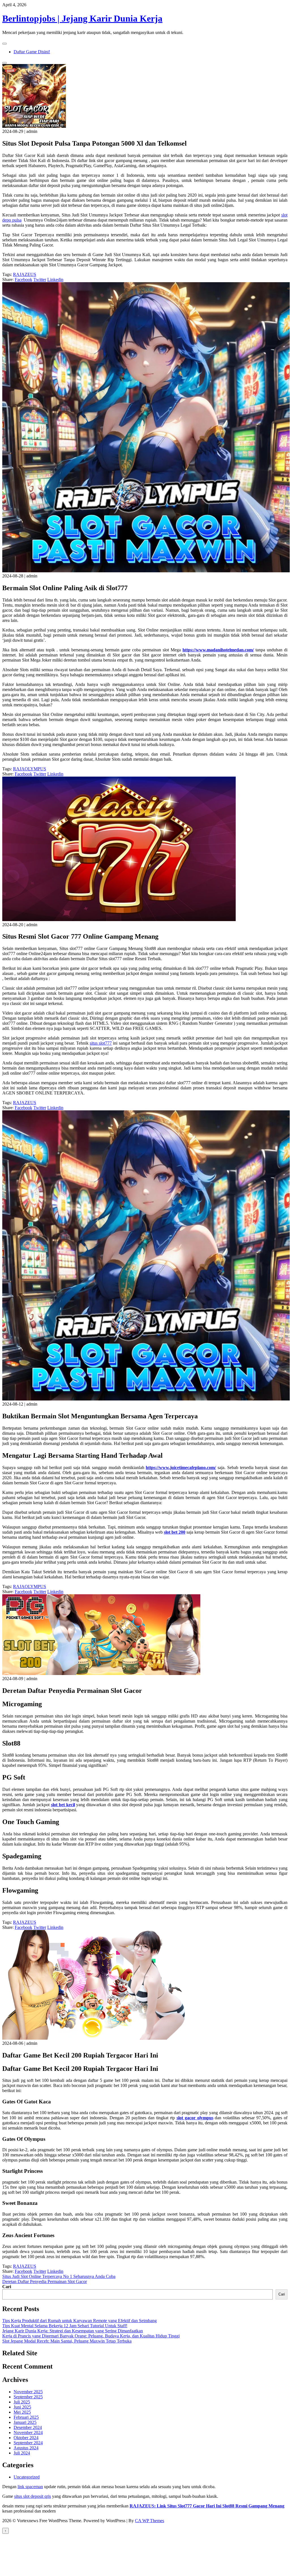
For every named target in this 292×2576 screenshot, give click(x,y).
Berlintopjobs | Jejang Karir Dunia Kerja (82, 18)
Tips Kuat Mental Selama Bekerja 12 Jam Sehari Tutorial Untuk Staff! (65, 2326)
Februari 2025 (26, 2417)
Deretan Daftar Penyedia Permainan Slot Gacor (45, 2281)
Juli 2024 (22, 2453)
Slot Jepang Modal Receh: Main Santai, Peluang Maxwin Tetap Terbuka (67, 2341)
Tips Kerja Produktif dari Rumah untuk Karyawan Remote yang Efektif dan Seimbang (80, 2321)
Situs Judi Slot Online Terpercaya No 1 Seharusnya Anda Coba (59, 2276)
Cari (7, 2287)
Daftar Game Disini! (32, 52)
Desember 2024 (28, 2427)
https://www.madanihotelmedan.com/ (218, 650)
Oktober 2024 (26, 2438)
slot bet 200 (175, 1532)
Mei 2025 (22, 2412)
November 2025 (28, 2392)
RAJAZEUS (25, 274)
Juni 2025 (22, 2407)
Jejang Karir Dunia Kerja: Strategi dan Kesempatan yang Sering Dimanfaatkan (73, 2331)
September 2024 (28, 2443)
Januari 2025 (25, 2422)
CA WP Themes (150, 2521)
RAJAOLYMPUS (30, 769)
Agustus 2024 (26, 2448)
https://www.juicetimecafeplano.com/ (181, 1467)
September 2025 (28, 2397)
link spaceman (30, 2487)
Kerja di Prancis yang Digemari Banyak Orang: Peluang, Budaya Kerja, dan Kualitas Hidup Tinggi (91, 2336)
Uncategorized (27, 2477)
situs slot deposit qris (33, 2496)
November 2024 (28, 2432)
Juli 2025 (22, 2402)
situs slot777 (101, 1043)
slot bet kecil (63, 1805)
